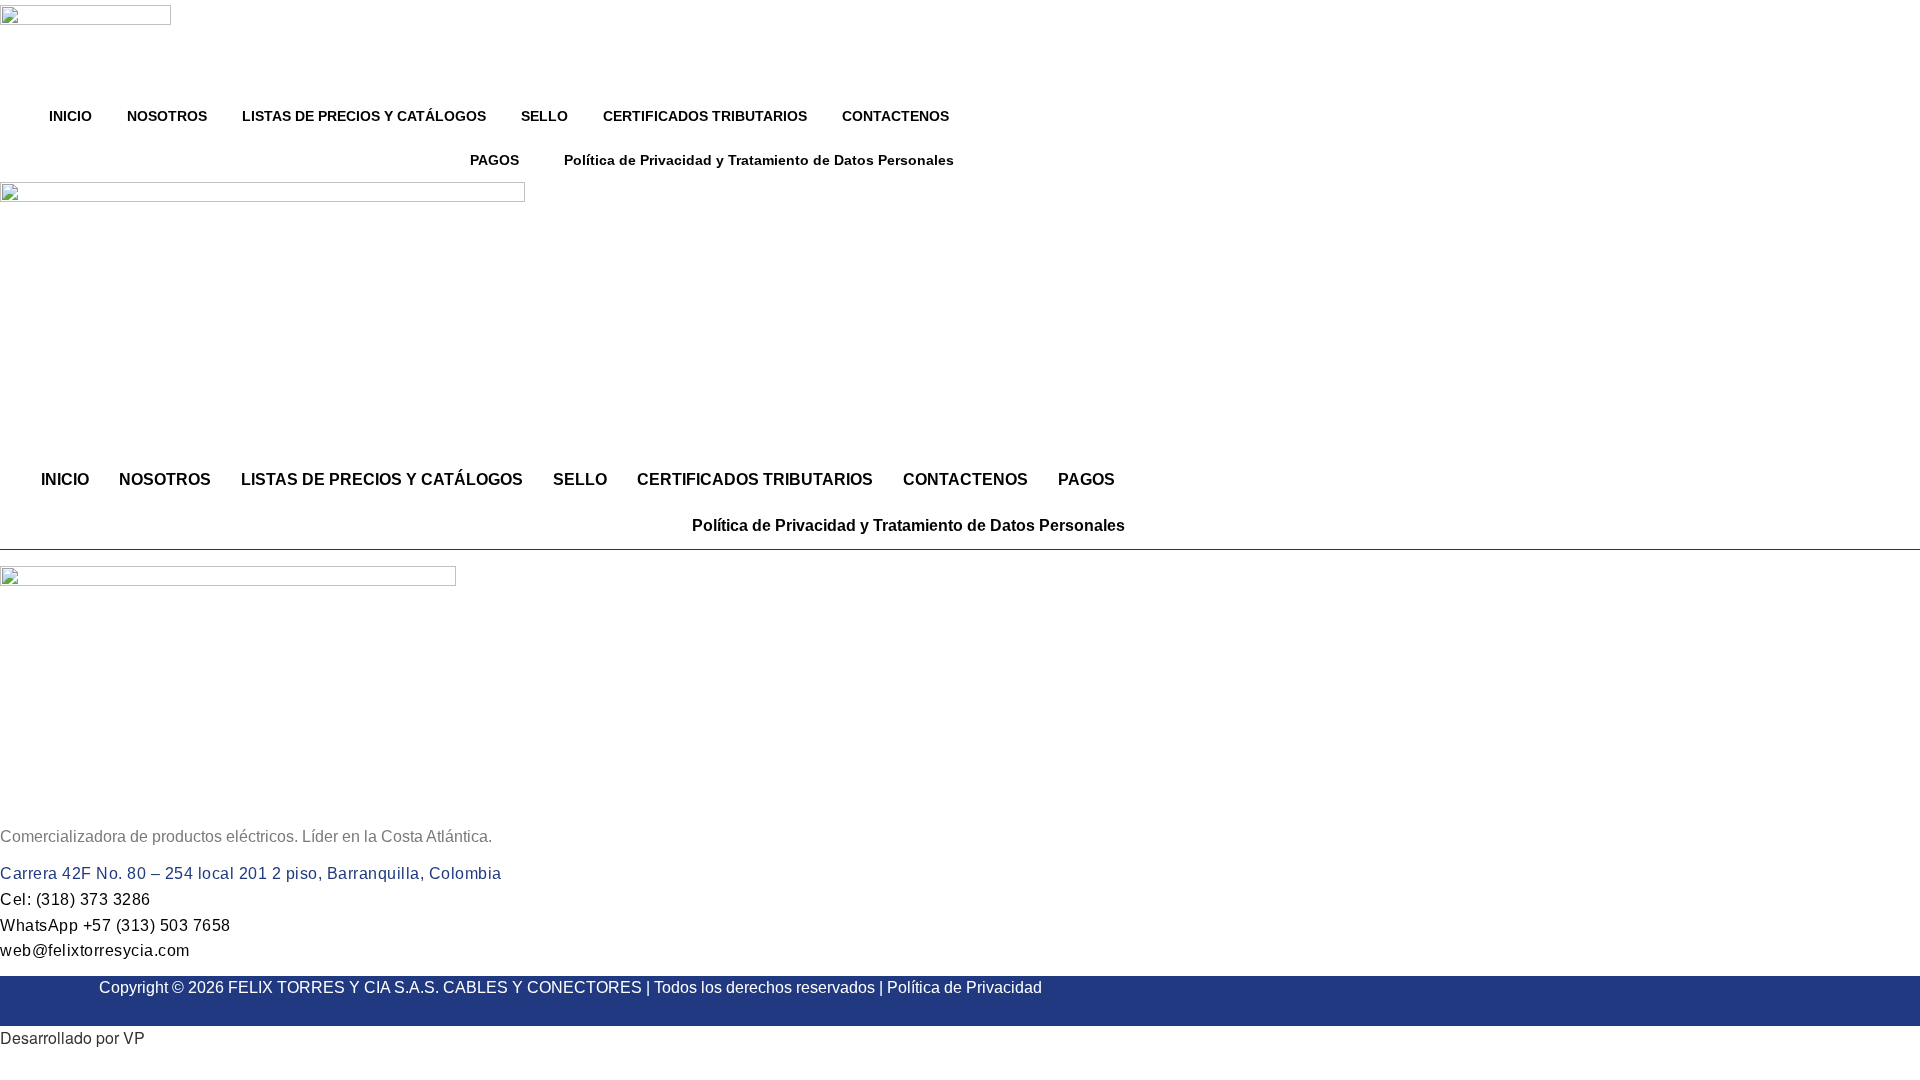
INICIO (70, 116)
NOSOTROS (167, 116)
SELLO (544, 116)
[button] (499, 160)
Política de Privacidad (964, 987)
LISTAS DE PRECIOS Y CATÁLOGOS (364, 116)
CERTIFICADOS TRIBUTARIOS (705, 116)
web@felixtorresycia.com (95, 950)
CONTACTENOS (895, 116)
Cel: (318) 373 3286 (75, 899)
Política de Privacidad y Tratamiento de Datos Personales (759, 160)
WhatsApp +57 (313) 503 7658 (115, 925)
